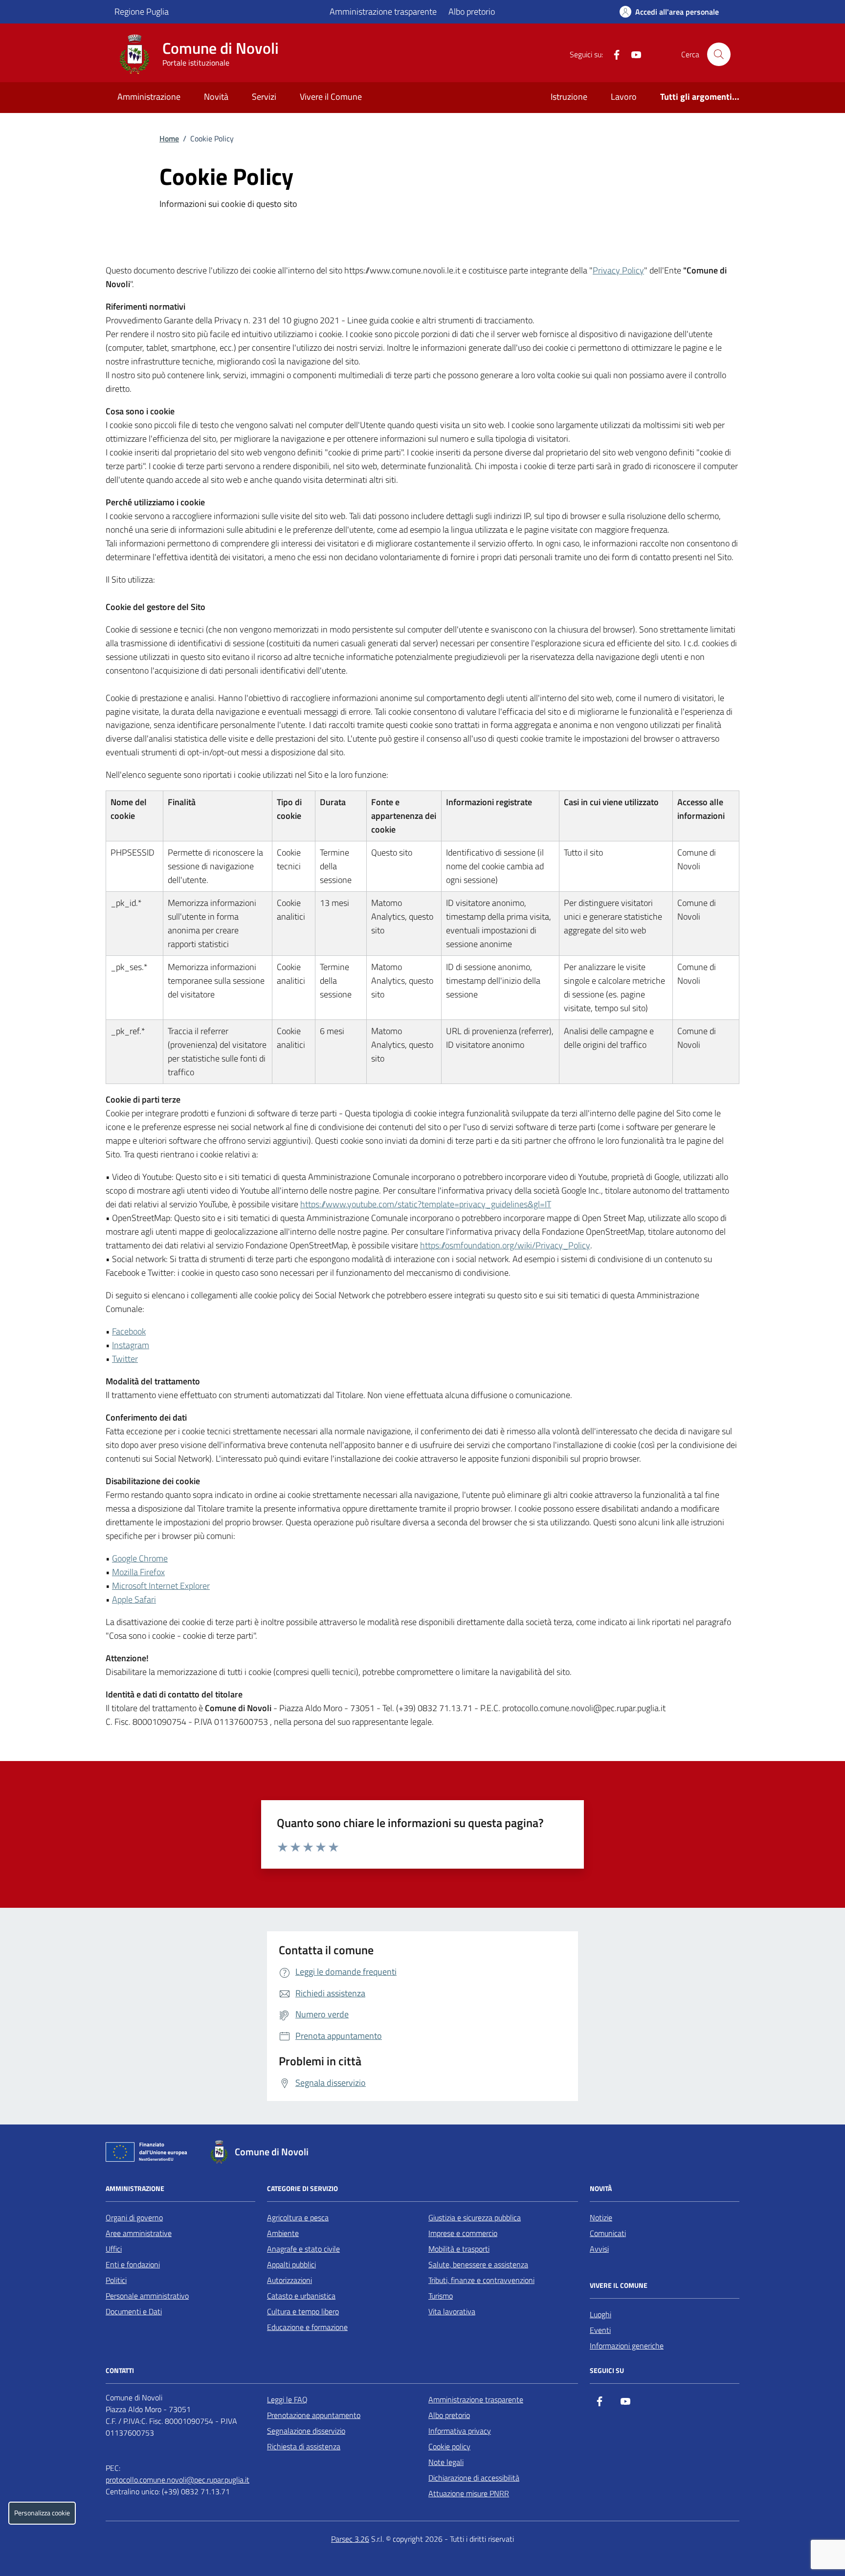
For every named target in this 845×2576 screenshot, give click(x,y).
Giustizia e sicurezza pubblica (475, 2217)
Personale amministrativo (147, 2296)
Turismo (441, 2296)
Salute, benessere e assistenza (478, 2264)
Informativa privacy (460, 2431)
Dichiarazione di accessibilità (474, 2478)
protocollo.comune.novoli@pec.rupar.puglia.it (178, 2480)
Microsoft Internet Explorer (161, 1586)
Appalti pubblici (291, 2264)
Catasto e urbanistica (301, 2296)
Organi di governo (134, 2217)
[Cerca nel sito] (719, 54)
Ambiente (283, 2233)
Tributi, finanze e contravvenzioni (481, 2280)
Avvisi (599, 2249)
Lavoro (624, 97)
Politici (116, 2280)
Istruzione (569, 97)
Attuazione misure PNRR (469, 2493)
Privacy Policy (618, 270)
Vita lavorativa (452, 2311)
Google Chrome (140, 1558)
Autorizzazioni (289, 2280)
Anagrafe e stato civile (303, 2249)
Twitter (125, 1359)
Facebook (129, 1331)
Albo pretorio (472, 11)
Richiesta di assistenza (304, 2446)
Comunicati (608, 2233)
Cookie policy (449, 2446)
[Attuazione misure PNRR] (149, 2154)
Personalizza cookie (42, 2513)
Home (169, 138)
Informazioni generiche (627, 2346)
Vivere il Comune (331, 97)
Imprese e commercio (463, 2233)
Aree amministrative (139, 2233)
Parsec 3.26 (350, 2539)
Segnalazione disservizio (306, 2431)
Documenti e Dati (134, 2311)
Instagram (131, 1345)
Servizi (264, 97)
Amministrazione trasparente (383, 11)
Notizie (601, 2217)
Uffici (114, 2249)
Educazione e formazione (307, 2327)
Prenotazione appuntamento (314, 2415)
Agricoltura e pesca (298, 2217)
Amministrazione (149, 97)
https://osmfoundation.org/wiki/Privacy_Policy (505, 1245)
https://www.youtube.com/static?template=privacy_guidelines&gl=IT (426, 1204)
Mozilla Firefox (138, 1572)
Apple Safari (134, 1599)
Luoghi (600, 2314)
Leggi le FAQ (287, 2399)
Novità (216, 97)
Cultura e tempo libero (303, 2311)
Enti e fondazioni (133, 2264)
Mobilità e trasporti (459, 2249)
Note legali (446, 2462)
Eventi (600, 2330)
